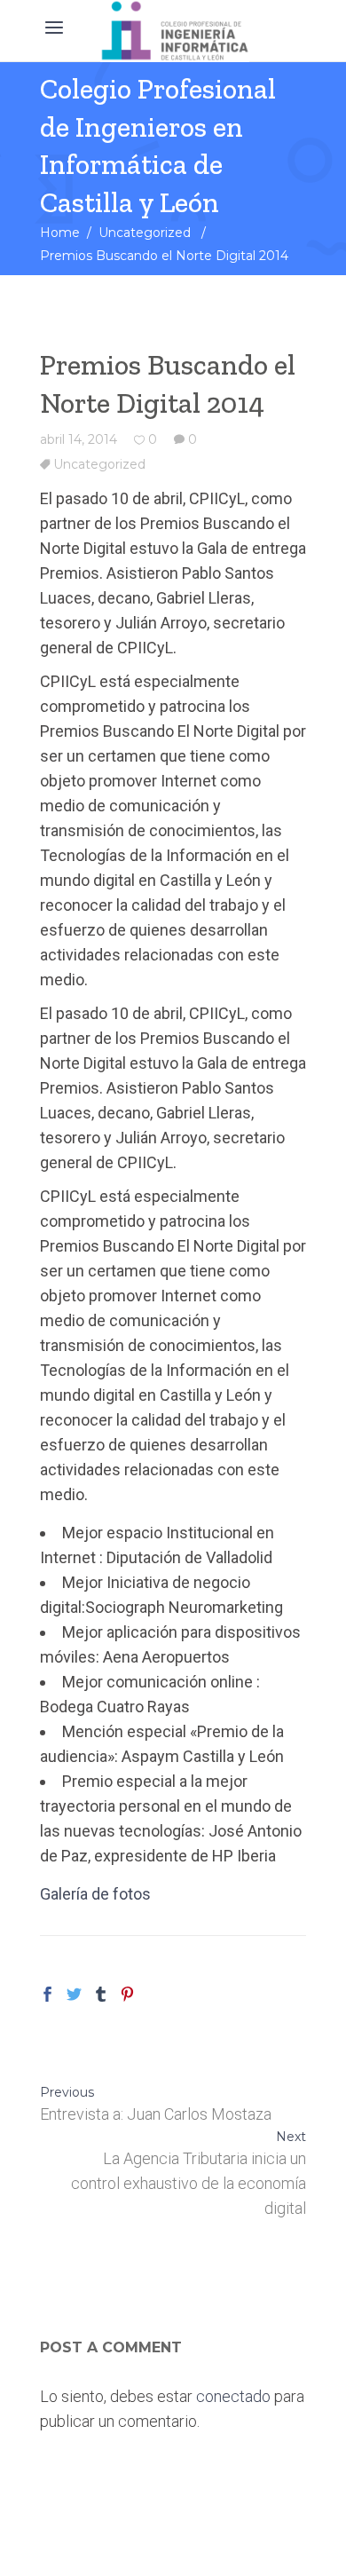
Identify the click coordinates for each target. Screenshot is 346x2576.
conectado (233, 2396)
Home (60, 233)
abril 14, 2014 (79, 439)
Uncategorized (145, 233)
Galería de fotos (95, 1894)
